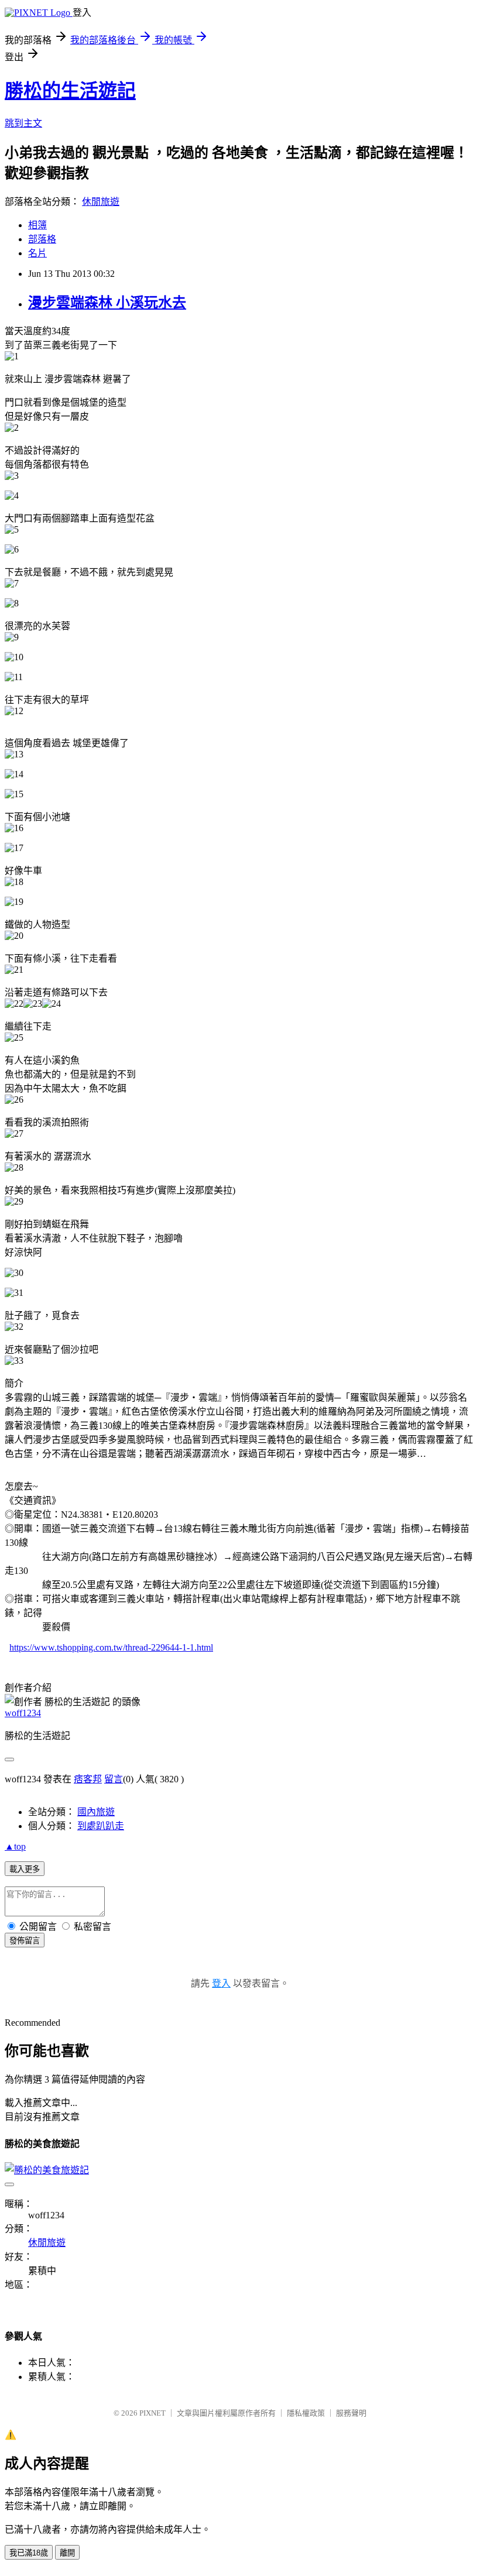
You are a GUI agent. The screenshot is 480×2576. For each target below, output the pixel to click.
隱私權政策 (306, 2413)
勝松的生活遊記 (70, 91)
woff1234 (23, 1713)
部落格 (42, 239)
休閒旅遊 (101, 202)
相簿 (37, 225)
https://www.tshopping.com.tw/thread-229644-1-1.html (111, 1647)
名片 (37, 253)
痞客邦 (88, 1779)
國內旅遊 (96, 1812)
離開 (67, 2553)
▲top (15, 1846)
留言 (114, 1779)
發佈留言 (25, 1941)
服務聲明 (351, 2413)
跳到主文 (23, 123)
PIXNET (152, 2413)
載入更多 (25, 1869)
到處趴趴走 (101, 1826)
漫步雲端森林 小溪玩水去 (107, 303)
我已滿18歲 (29, 2553)
